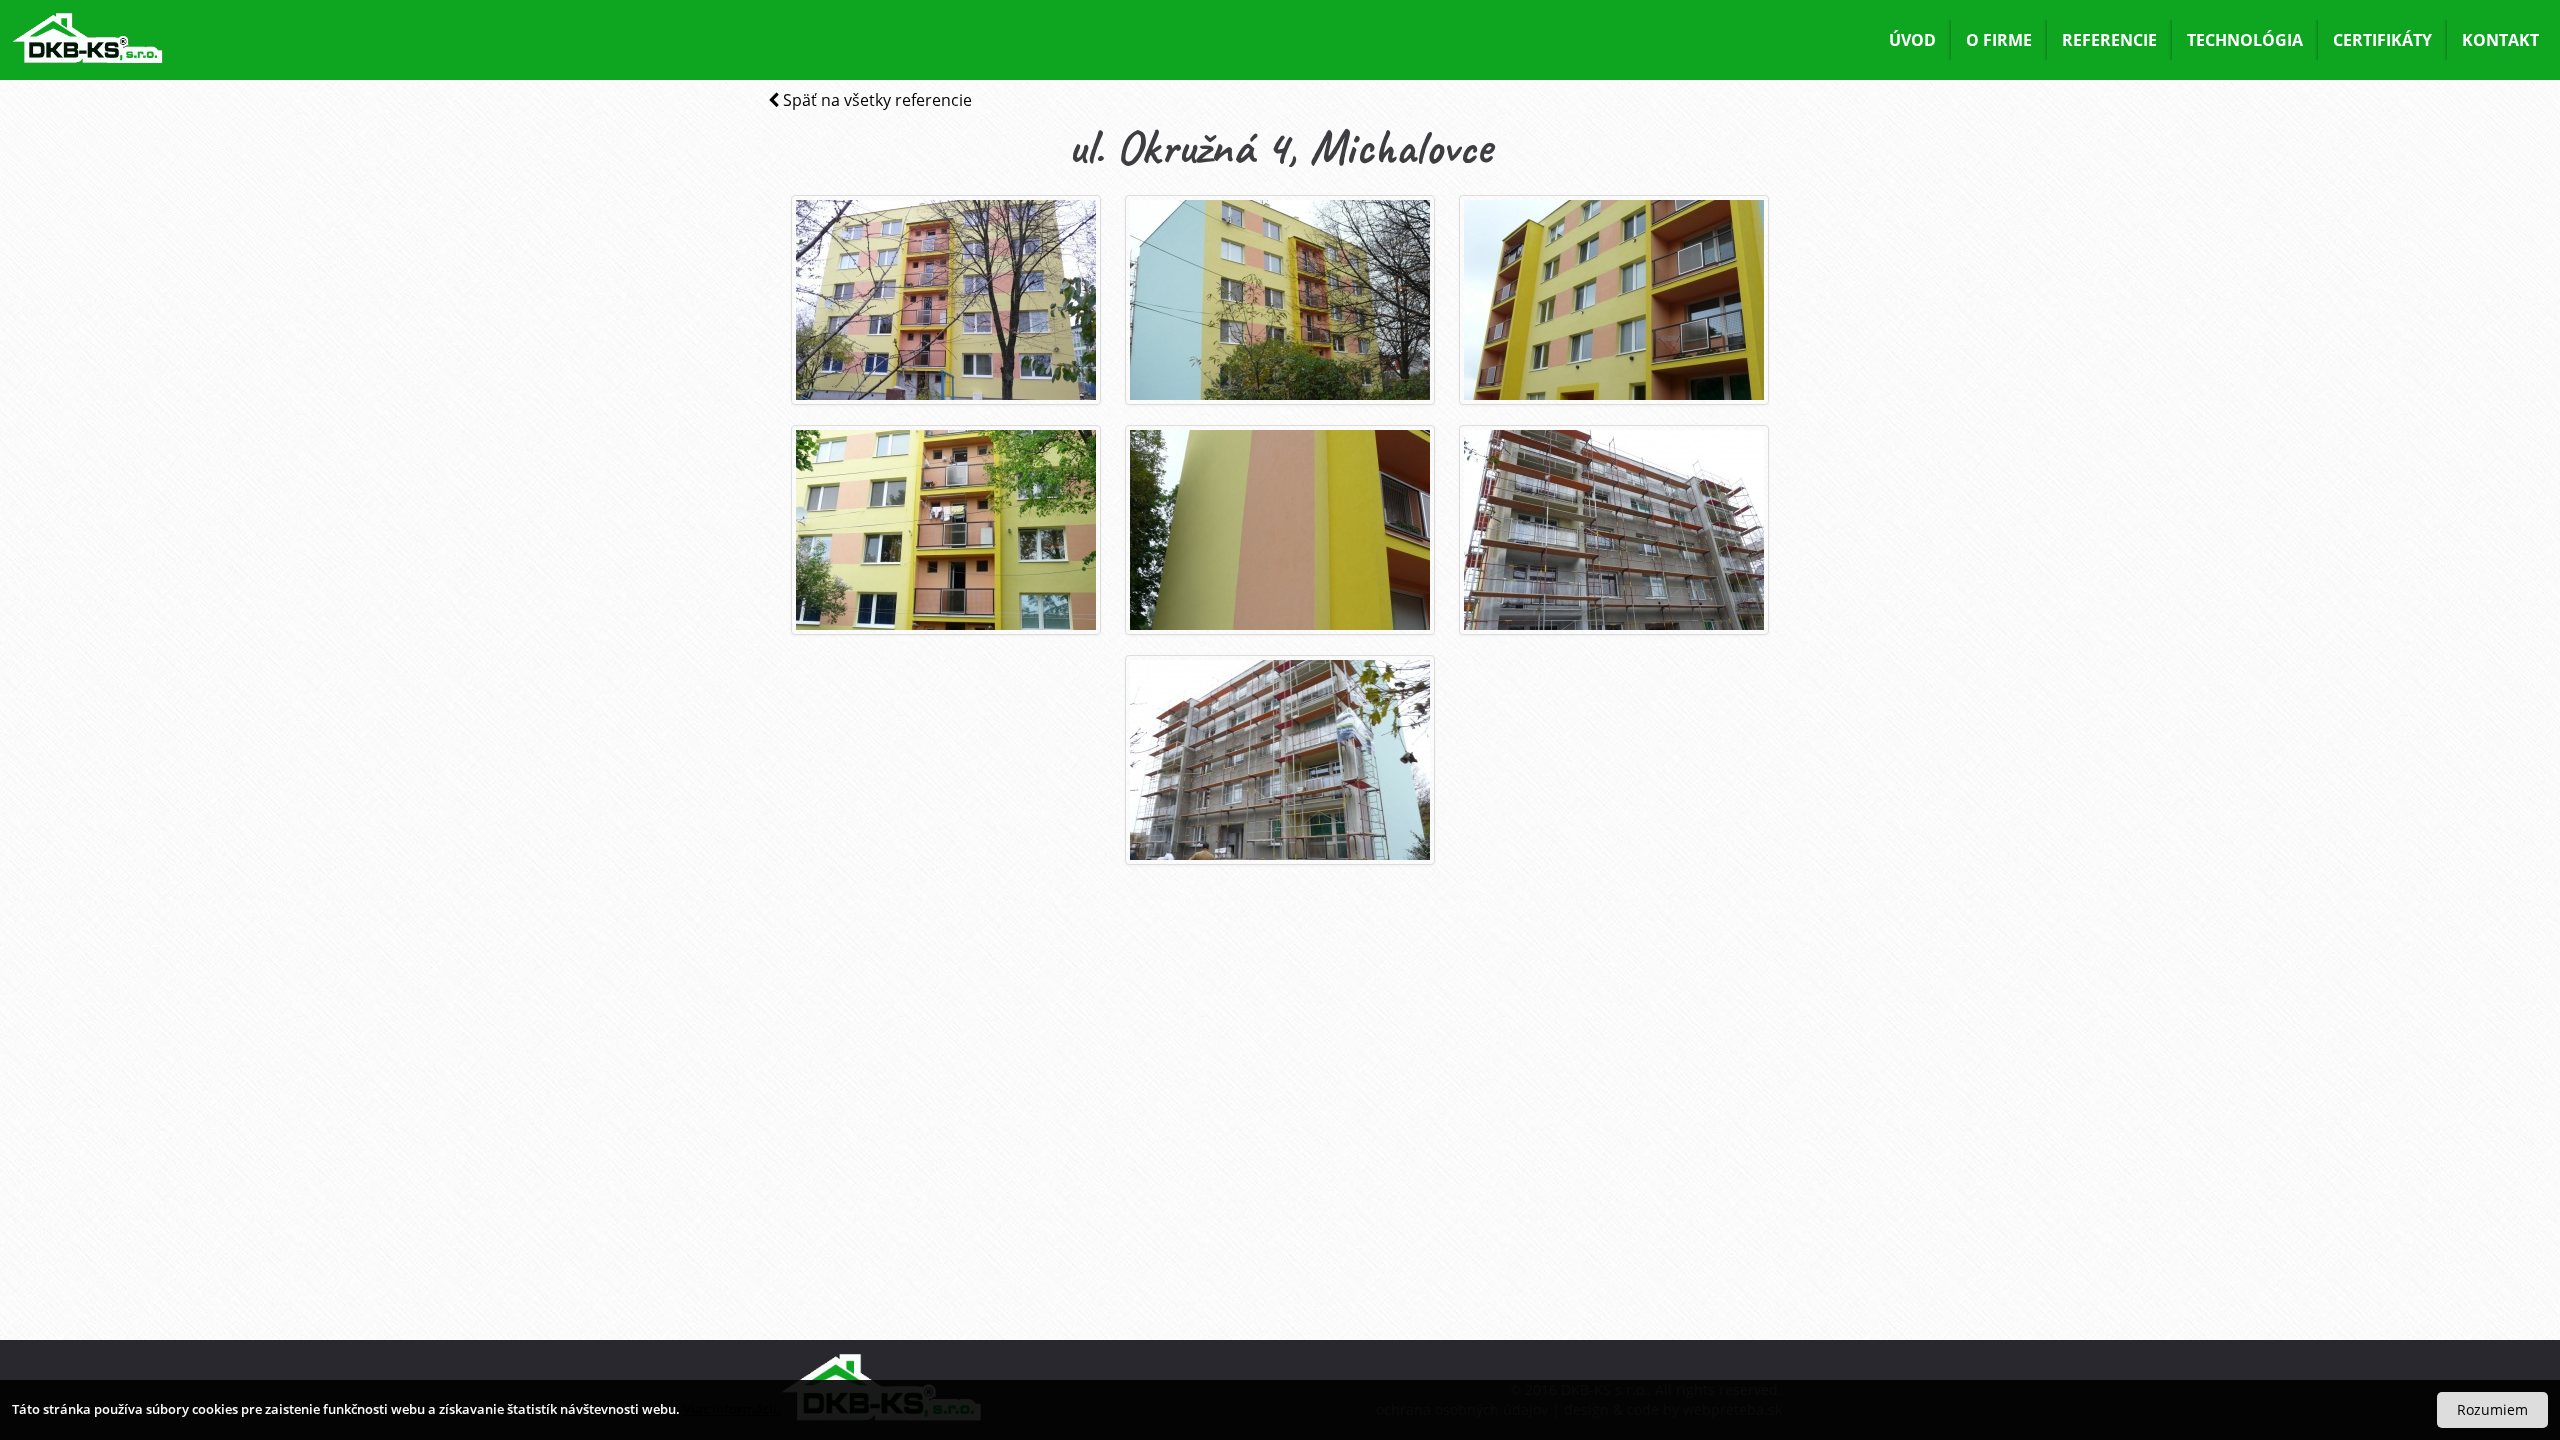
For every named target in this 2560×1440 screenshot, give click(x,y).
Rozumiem (2492, 1409)
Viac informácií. (732, 1409)
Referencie (2109, 40)
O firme (1999, 40)
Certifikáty (2382, 40)
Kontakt (2500, 40)
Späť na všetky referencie (875, 100)
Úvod (1912, 40)
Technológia (2245, 40)
